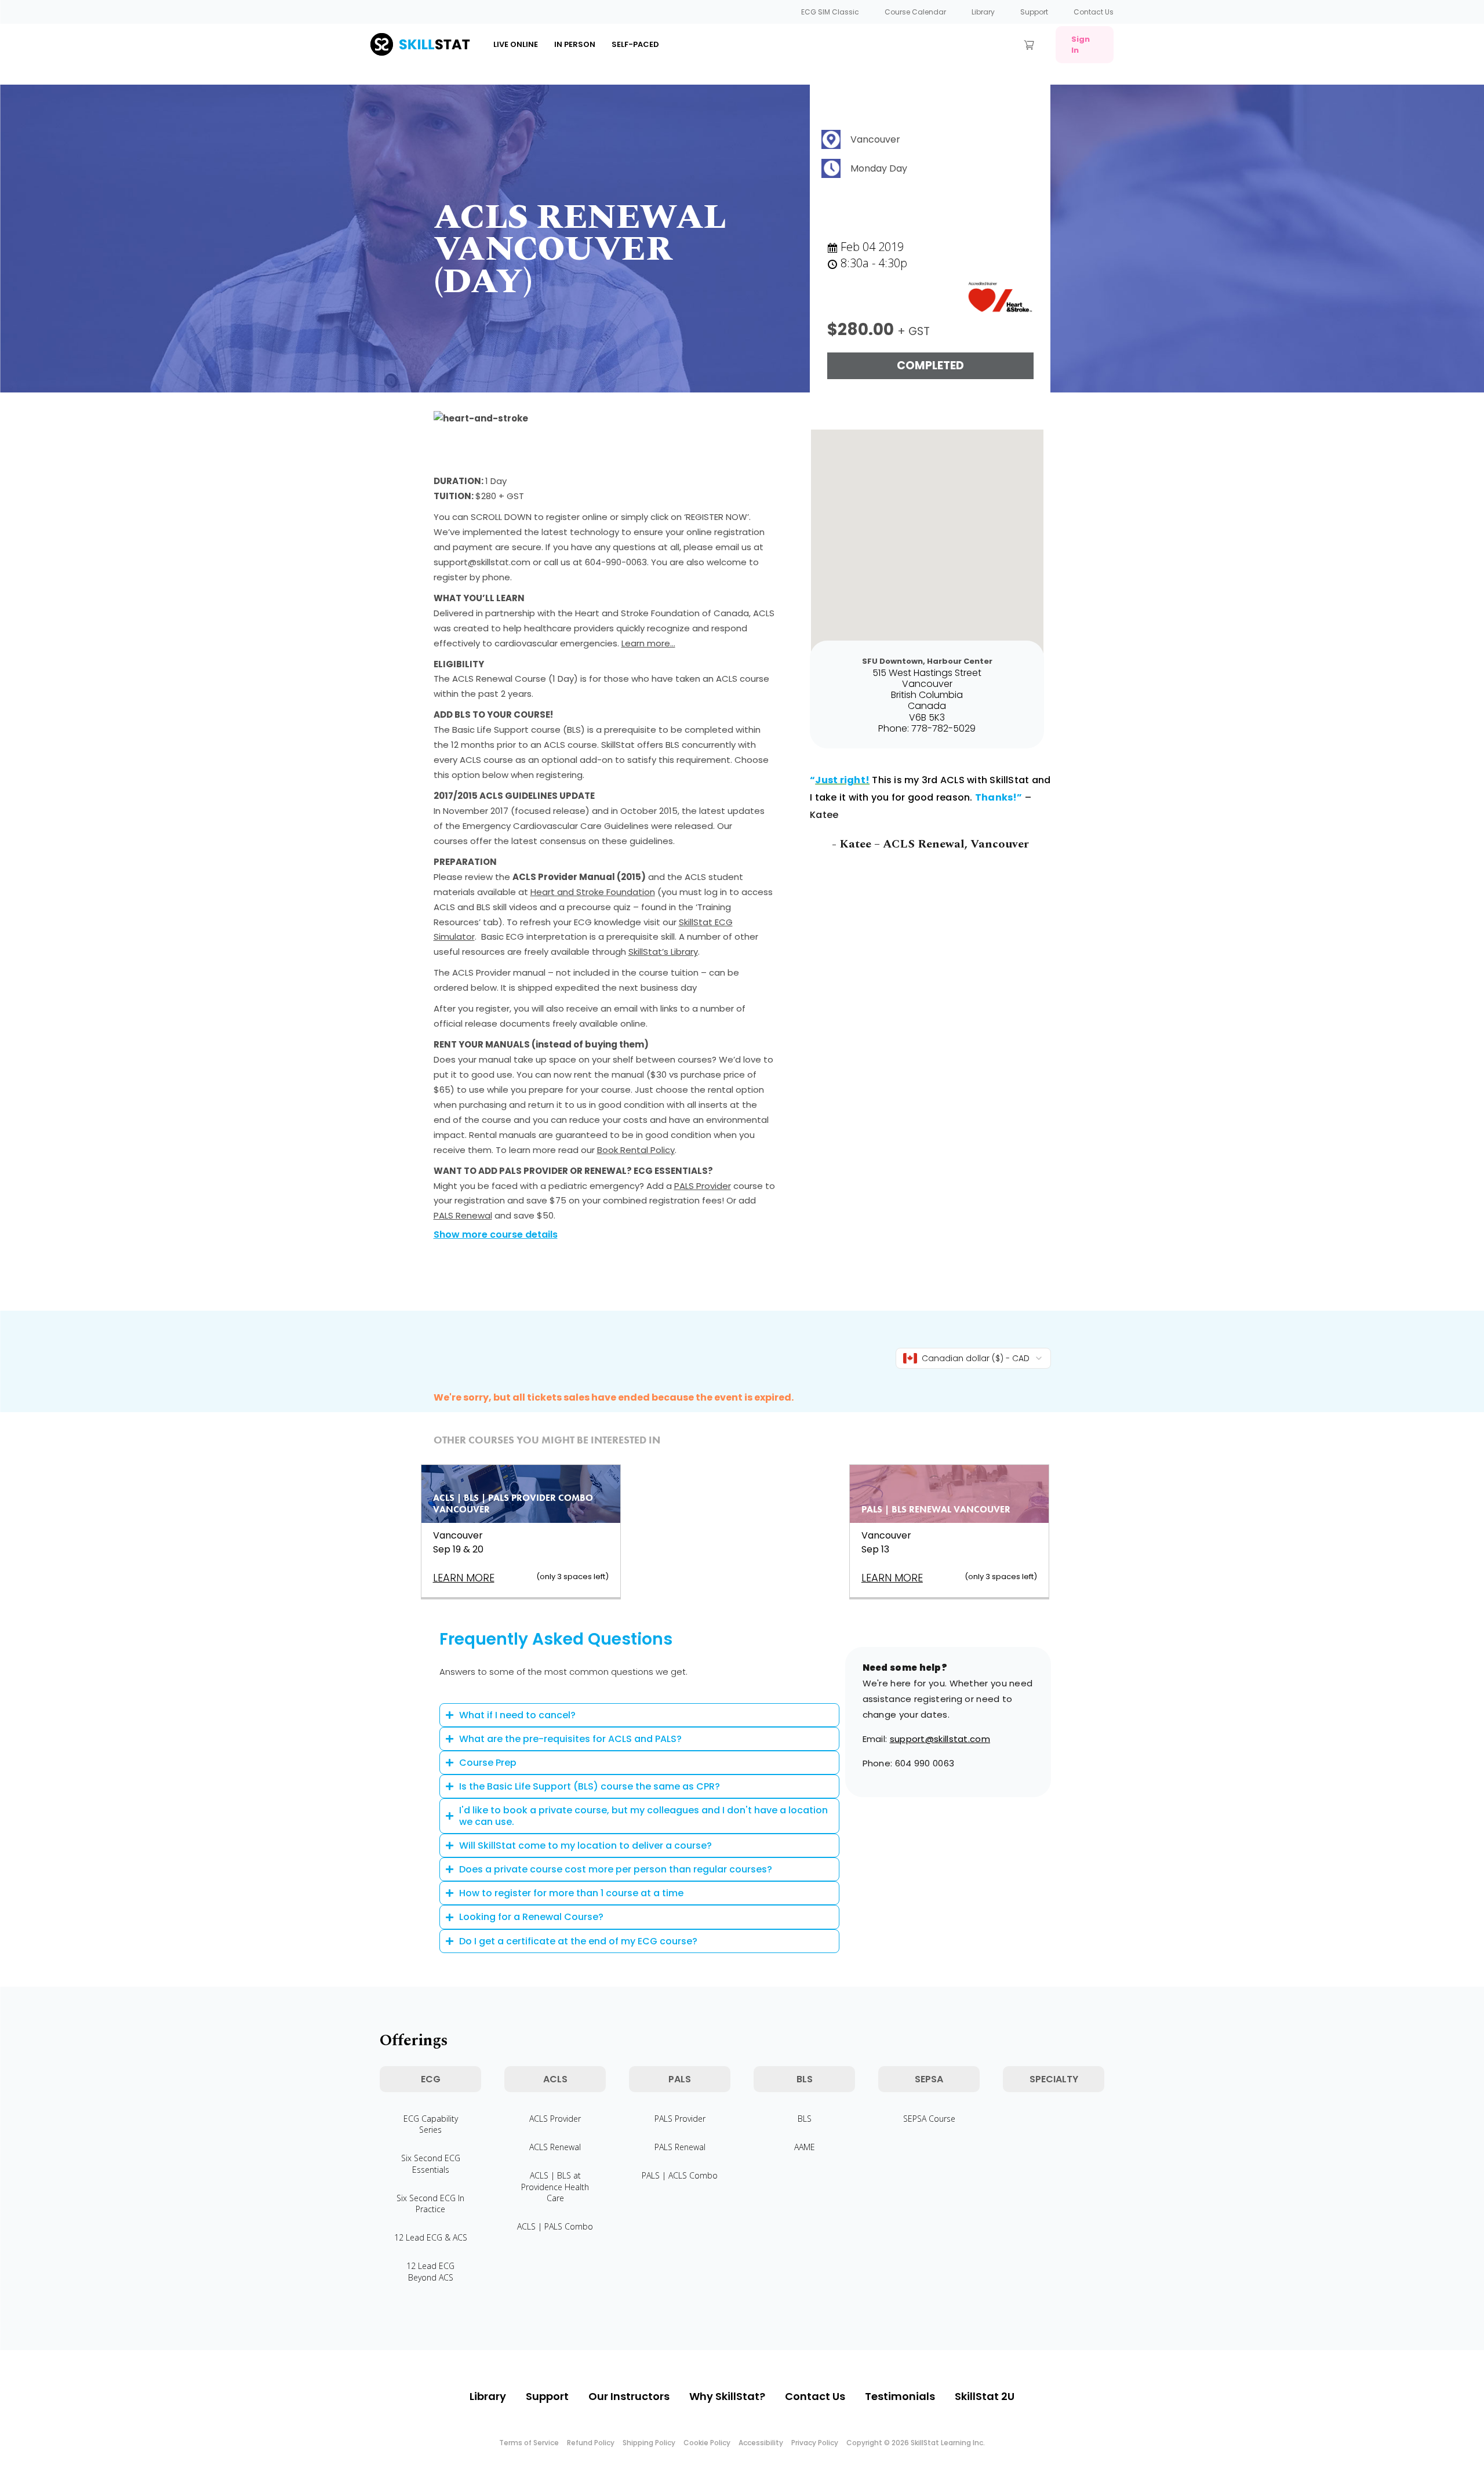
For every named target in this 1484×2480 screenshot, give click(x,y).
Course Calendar (915, 12)
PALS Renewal (463, 1215)
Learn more (464, 1578)
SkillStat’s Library (663, 952)
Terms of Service (529, 2443)
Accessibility (761, 2443)
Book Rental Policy (636, 1150)
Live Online (516, 44)
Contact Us (1094, 12)
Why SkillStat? (727, 2396)
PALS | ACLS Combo (680, 2175)
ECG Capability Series (431, 2124)
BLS (805, 2119)
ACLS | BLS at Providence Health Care (555, 2186)
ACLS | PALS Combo (555, 2226)
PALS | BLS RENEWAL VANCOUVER (936, 1509)
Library (983, 12)
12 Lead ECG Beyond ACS (430, 2271)
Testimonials (900, 2396)
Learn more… (648, 643)
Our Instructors (629, 2396)
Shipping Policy (649, 2443)
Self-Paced (635, 44)
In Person (575, 44)
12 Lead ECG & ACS (431, 2237)
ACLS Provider (555, 2119)
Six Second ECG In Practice (430, 2203)
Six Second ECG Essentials (431, 2163)
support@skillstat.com (940, 1739)
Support (1034, 12)
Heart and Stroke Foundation (593, 892)
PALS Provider (703, 1186)
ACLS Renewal (555, 2147)
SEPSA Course (929, 2119)
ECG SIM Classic (830, 12)
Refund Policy (591, 2443)
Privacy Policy (815, 2443)
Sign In (1081, 45)
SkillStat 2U (985, 2396)
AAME (805, 2147)
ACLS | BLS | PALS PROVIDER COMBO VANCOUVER (513, 1504)
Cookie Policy (707, 2443)
